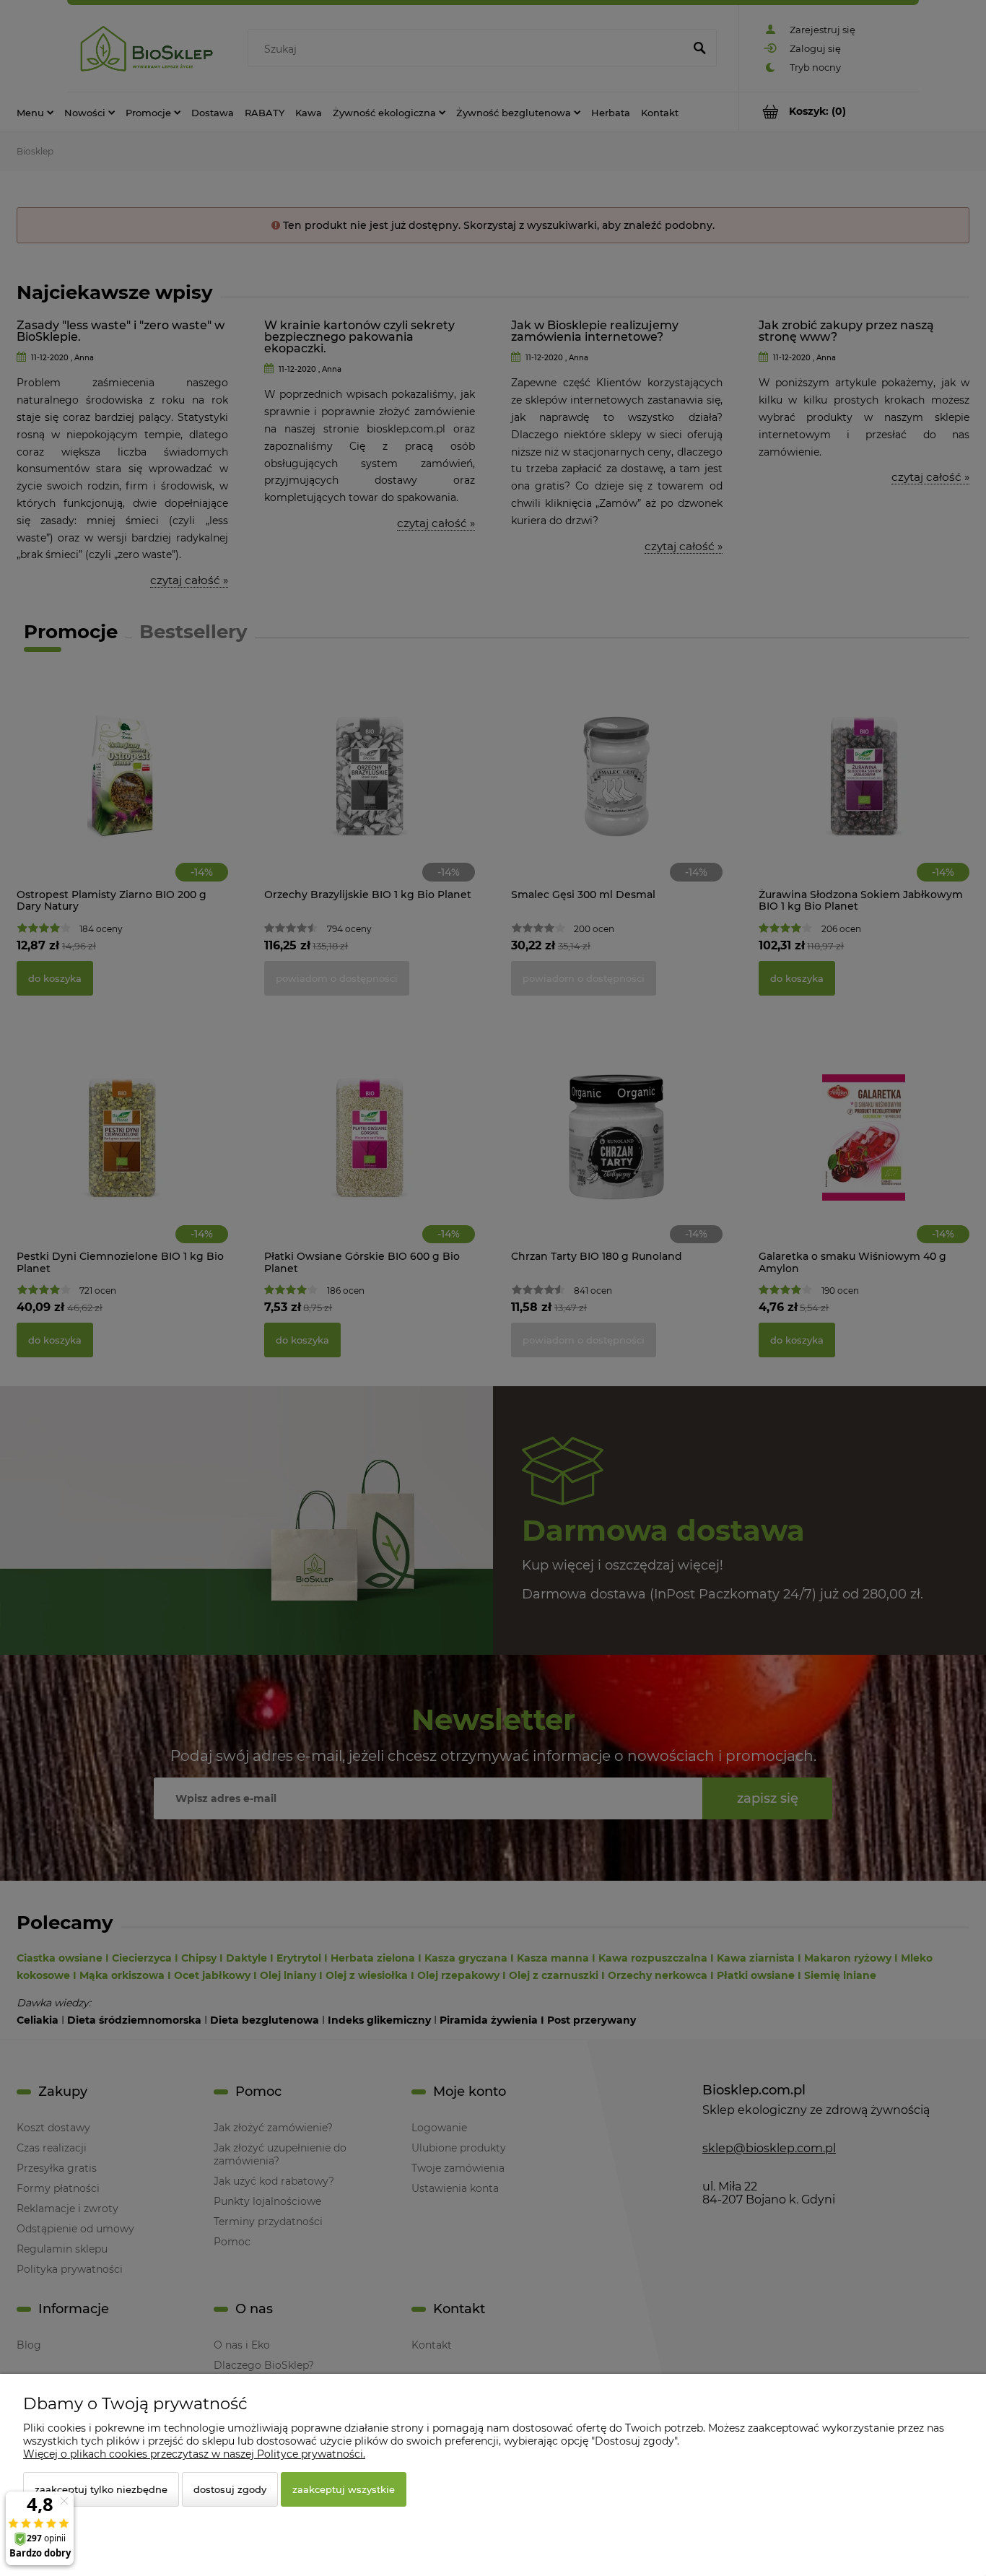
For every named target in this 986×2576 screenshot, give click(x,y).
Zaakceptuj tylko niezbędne (101, 2489)
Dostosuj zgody (230, 2489)
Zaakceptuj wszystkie (344, 2489)
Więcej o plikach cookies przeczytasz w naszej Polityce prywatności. (194, 2454)
